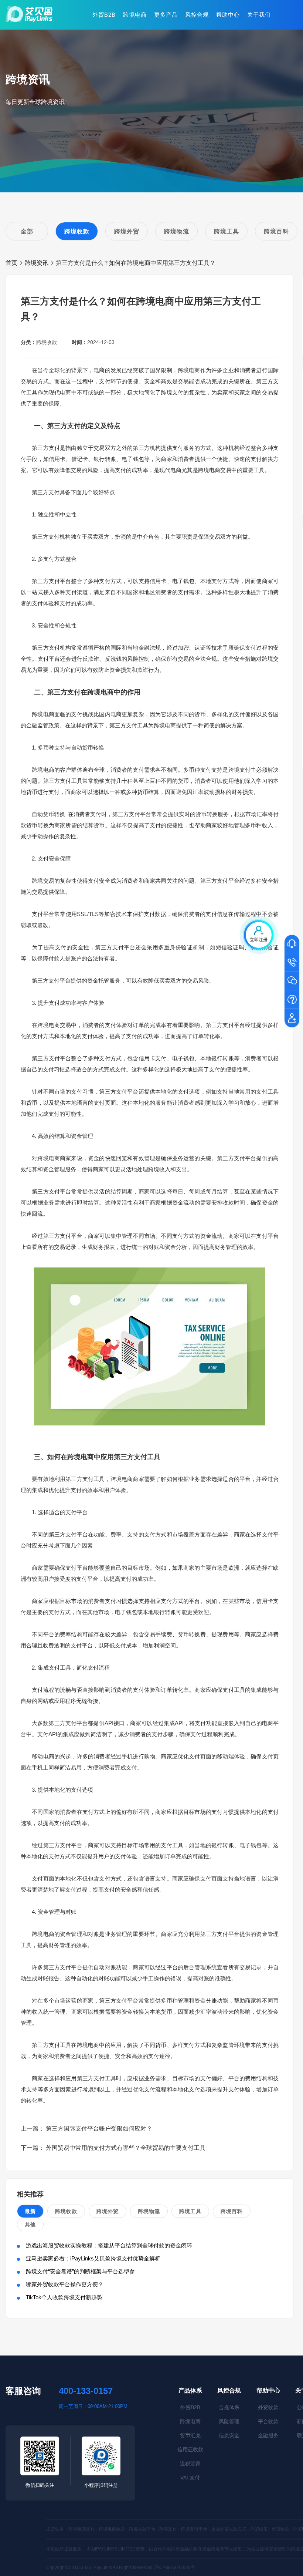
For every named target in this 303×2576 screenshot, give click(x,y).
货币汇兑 (190, 2435)
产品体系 (190, 2390)
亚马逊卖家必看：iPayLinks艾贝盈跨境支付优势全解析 (93, 2258)
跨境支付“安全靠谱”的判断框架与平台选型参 (80, 2271)
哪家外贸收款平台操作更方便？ (65, 2284)
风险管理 (229, 2421)
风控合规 (197, 15)
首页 (11, 263)
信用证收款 (190, 2449)
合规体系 (229, 2407)
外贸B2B (104, 15)
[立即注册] (292, 1018)
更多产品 (166, 15)
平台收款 (268, 2421)
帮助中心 (228, 15)
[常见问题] (292, 1000)
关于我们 (259, 15)
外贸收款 (268, 2407)
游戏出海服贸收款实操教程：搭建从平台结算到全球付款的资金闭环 (109, 2245)
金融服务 (268, 2435)
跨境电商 (135, 15)
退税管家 (190, 2464)
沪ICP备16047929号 (174, 2567)
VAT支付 (190, 2478)
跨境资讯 (37, 263)
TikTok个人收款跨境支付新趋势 (64, 2297)
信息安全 (229, 2435)
